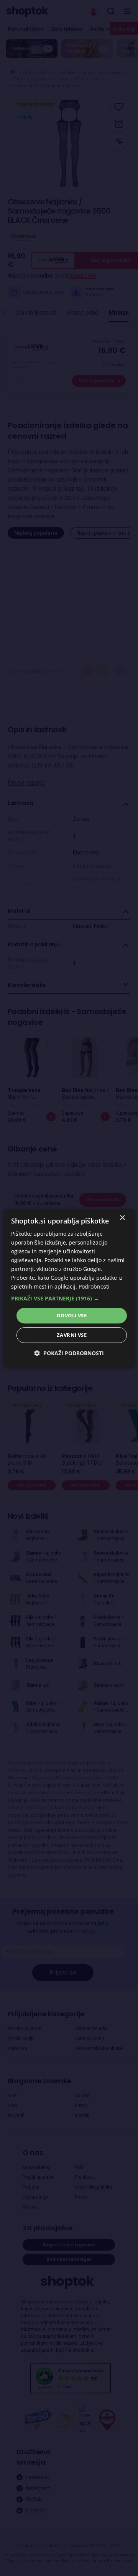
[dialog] (69, 1288)
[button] (69, 1299)
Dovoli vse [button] (72, 1315)
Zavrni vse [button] (72, 1335)
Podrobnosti (94, 1287)
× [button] (122, 1218)
